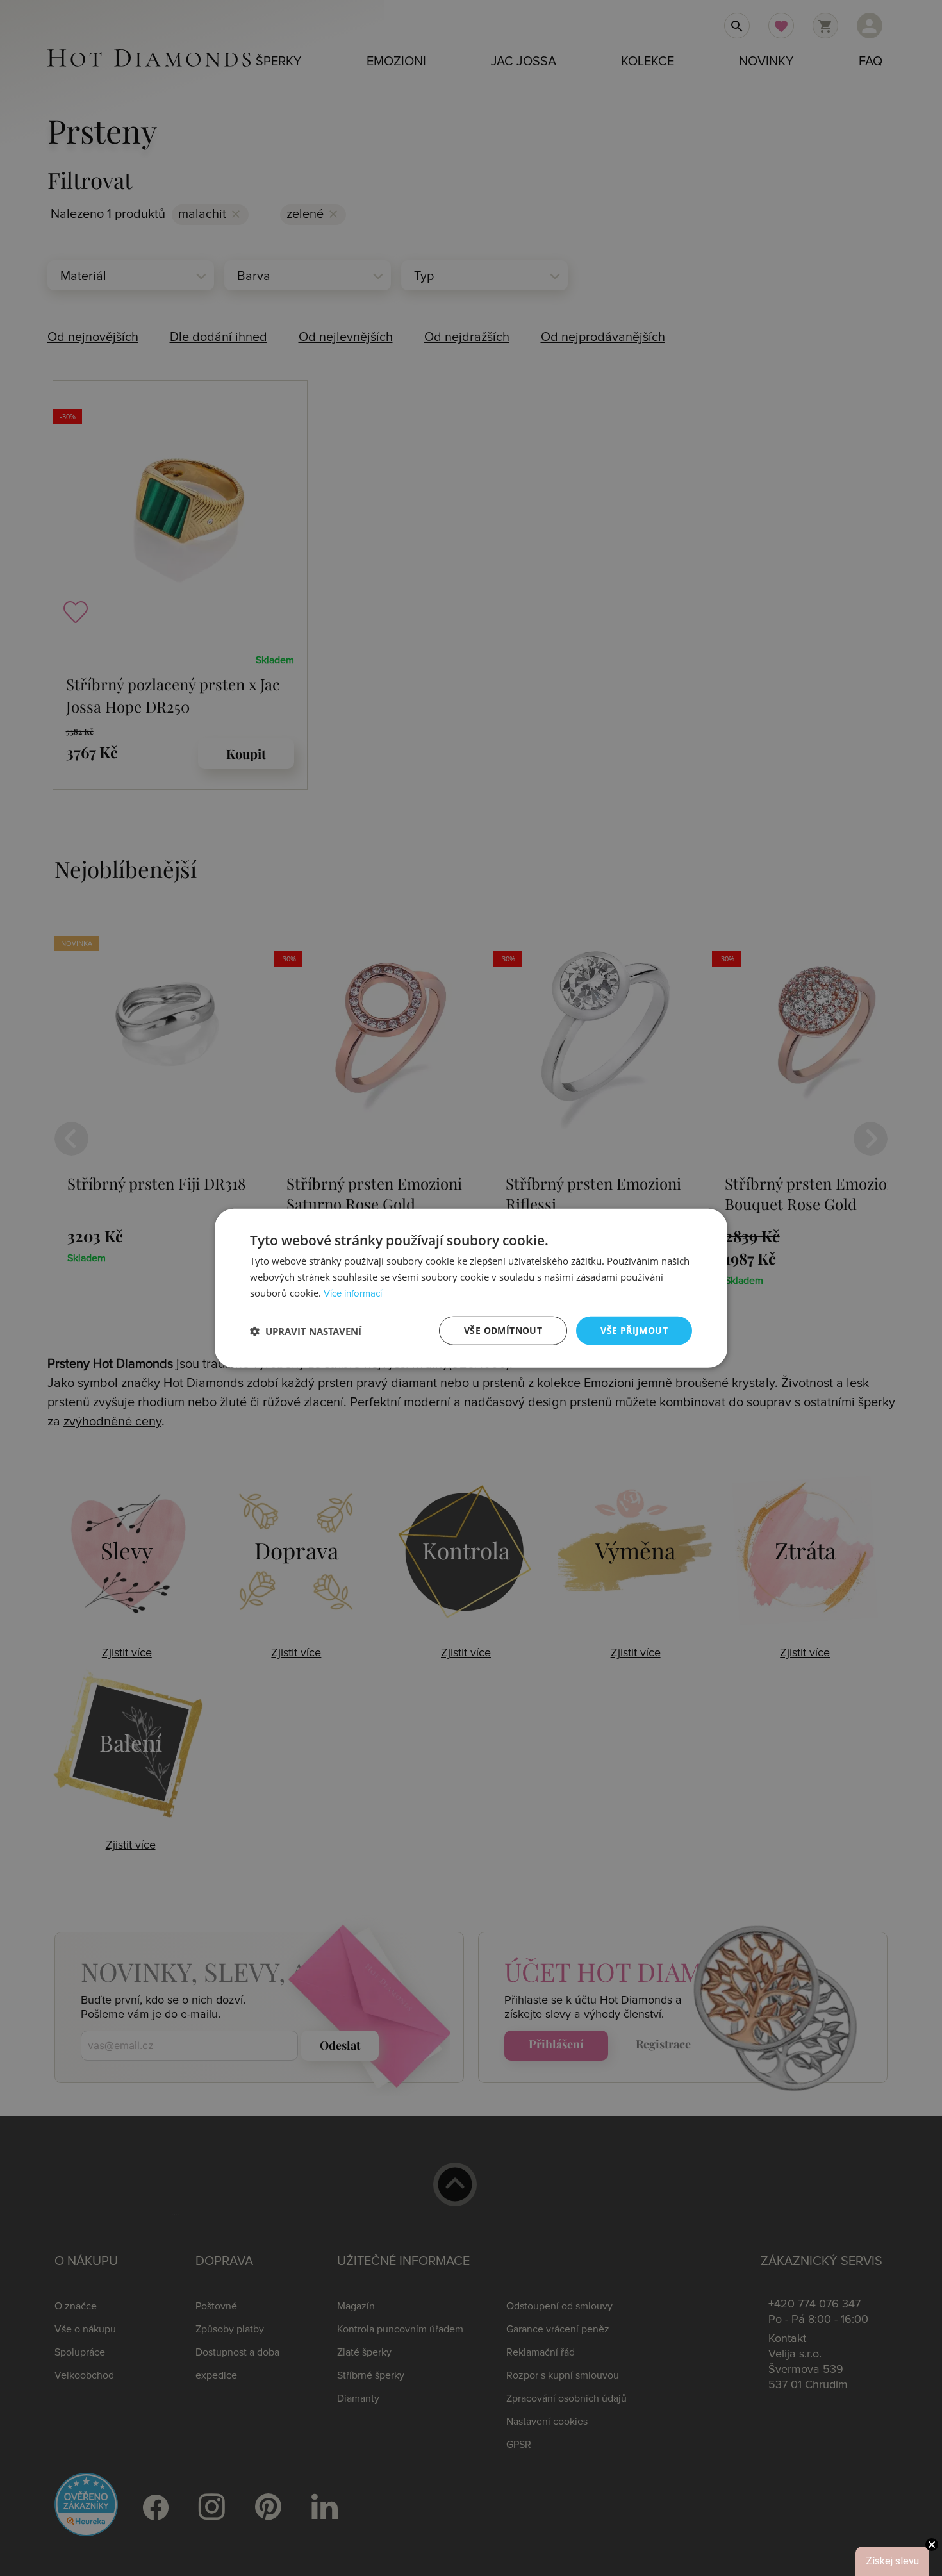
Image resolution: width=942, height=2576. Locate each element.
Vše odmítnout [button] (503, 1330)
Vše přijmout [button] (634, 1330)
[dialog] (471, 1288)
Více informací (353, 1294)
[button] (306, 1331)
